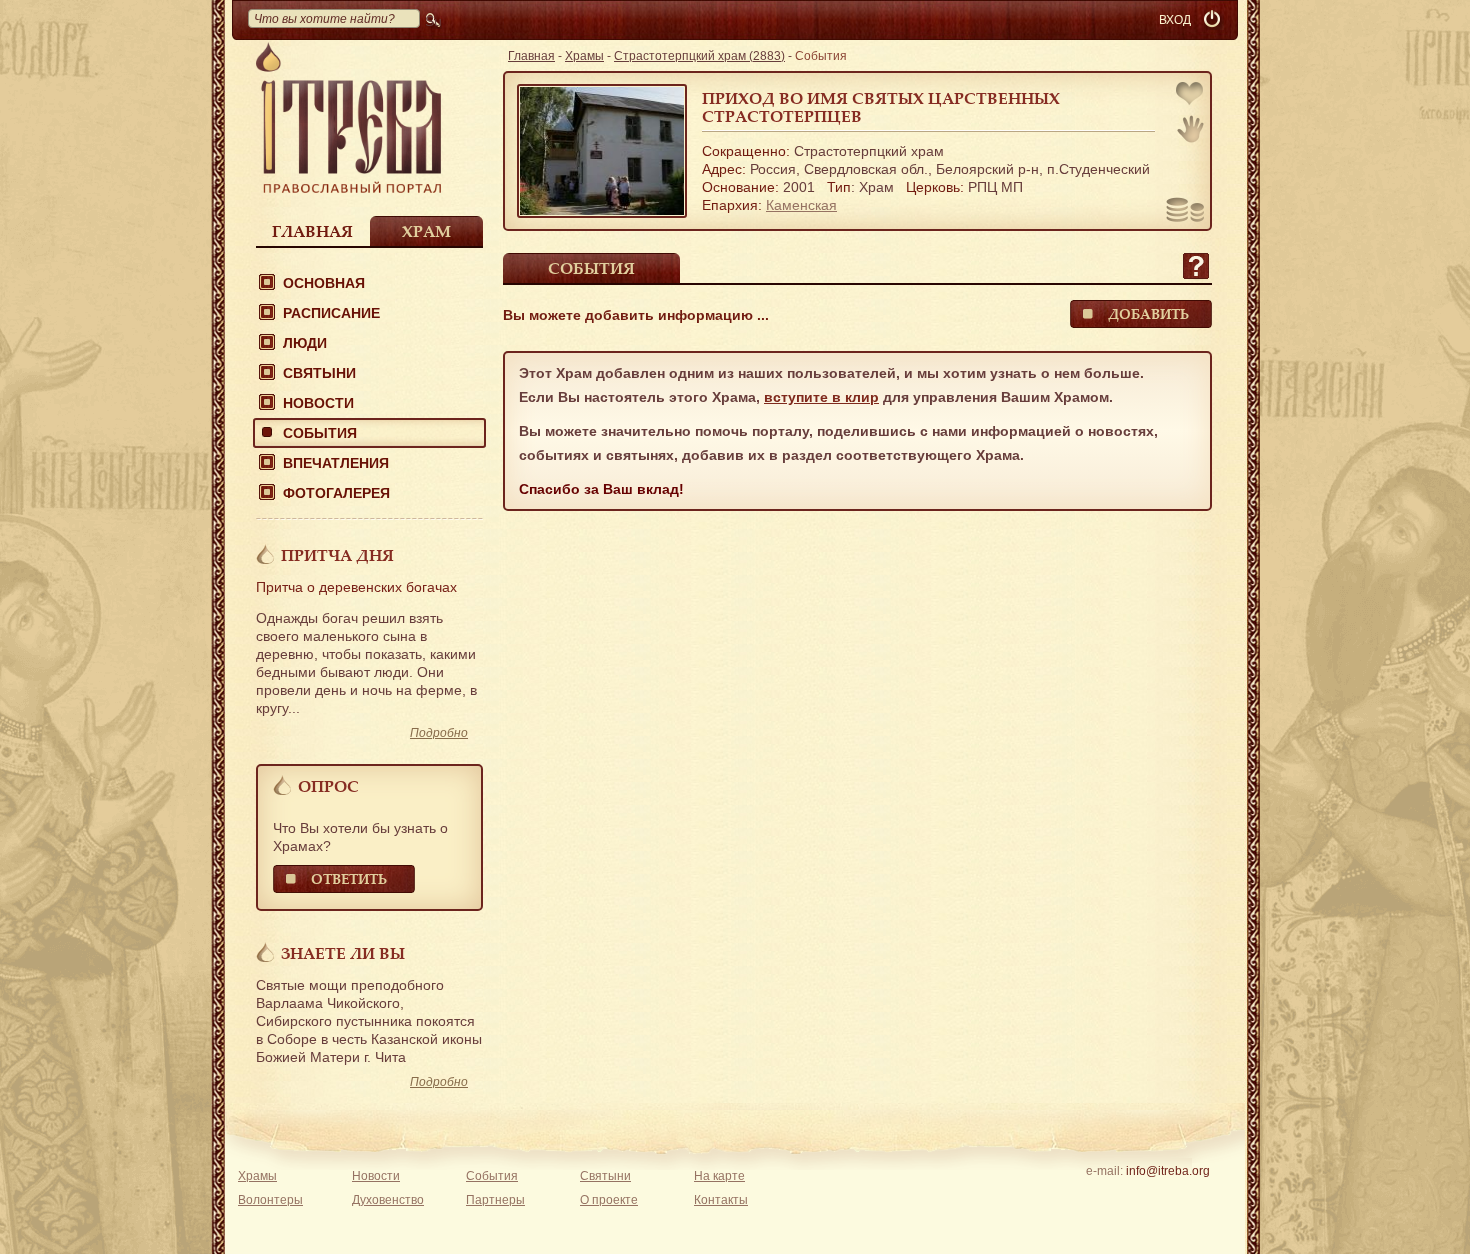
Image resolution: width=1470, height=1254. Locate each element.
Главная (312, 231)
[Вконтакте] (1105, 1197)
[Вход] (1214, 20)
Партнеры (495, 1200)
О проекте (609, 1200)
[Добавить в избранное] (1191, 95)
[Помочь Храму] (1185, 212)
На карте (719, 1176)
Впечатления (336, 463)
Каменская (801, 205)
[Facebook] (1136, 1197)
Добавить (1148, 313)
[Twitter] (1167, 1197)
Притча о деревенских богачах (356, 587)
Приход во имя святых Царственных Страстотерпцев (881, 107)
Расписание (331, 313)
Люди (305, 343)
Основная (324, 283)
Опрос (328, 786)
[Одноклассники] (1198, 1197)
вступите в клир (821, 397)
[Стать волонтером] (1190, 129)
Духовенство (388, 1200)
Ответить (349, 878)
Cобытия (591, 268)
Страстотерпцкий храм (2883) (699, 56)
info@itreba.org (1168, 1171)
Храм (426, 231)
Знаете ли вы (343, 953)
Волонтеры (270, 1200)
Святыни (319, 373)
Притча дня (337, 555)
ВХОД (1175, 20)
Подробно (439, 733)
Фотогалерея (336, 493)
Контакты (721, 1200)
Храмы (584, 56)
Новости (318, 403)
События (320, 433)
